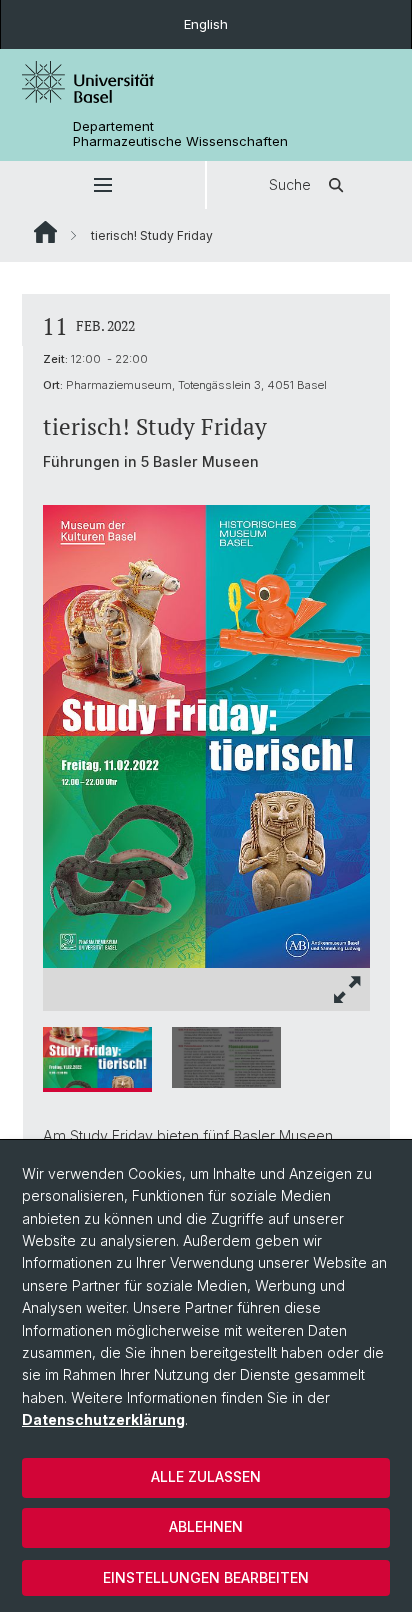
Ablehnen (206, 1526)
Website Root (45, 232)
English (206, 24)
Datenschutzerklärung (103, 1419)
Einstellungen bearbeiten (206, 1577)
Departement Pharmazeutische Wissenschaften (180, 134)
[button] (102, 185)
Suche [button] (290, 184)
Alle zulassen (206, 1476)
